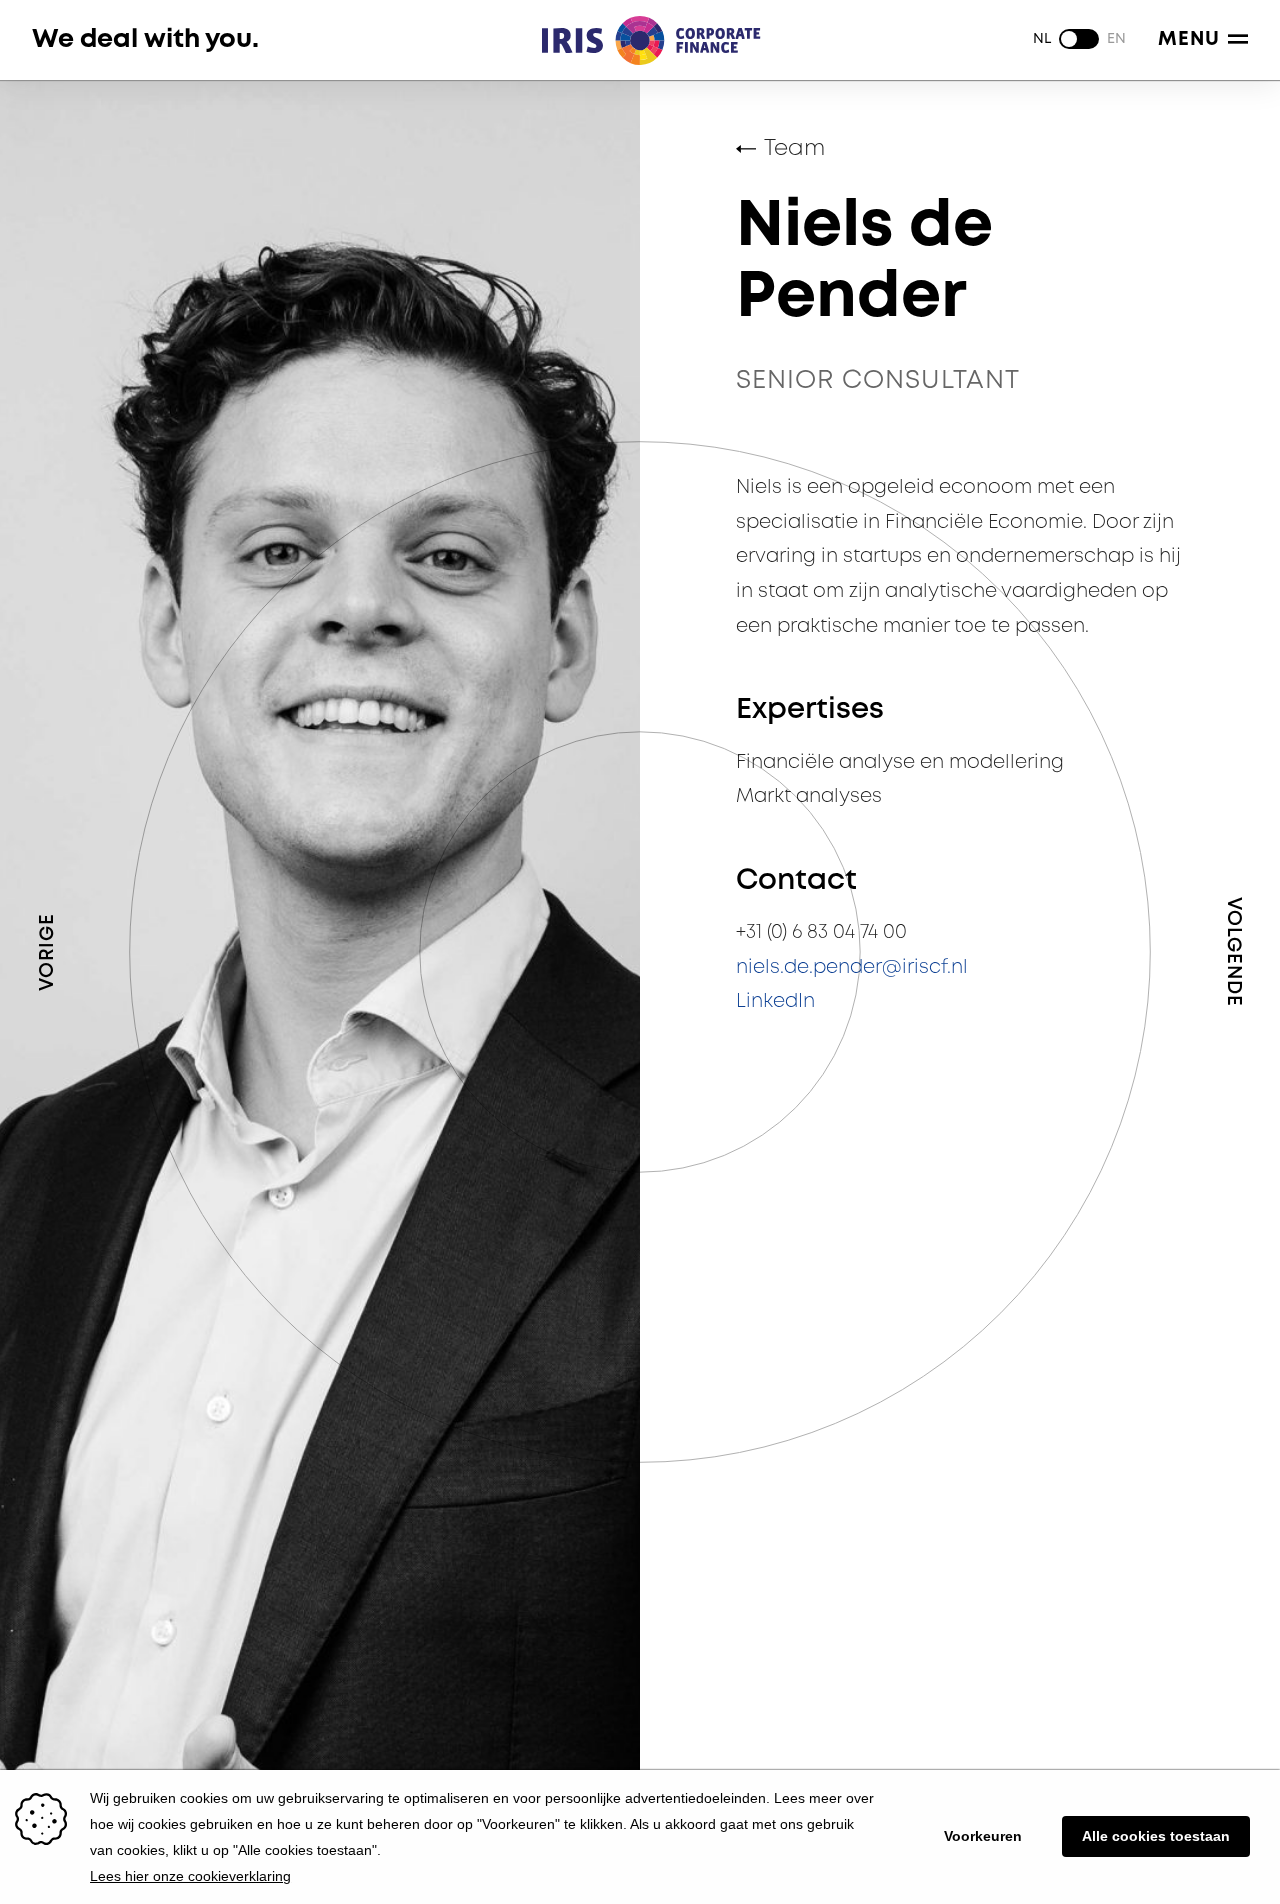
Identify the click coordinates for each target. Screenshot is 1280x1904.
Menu (1189, 39)
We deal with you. (145, 39)
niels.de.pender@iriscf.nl (852, 967)
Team (794, 149)
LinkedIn (775, 1001)
